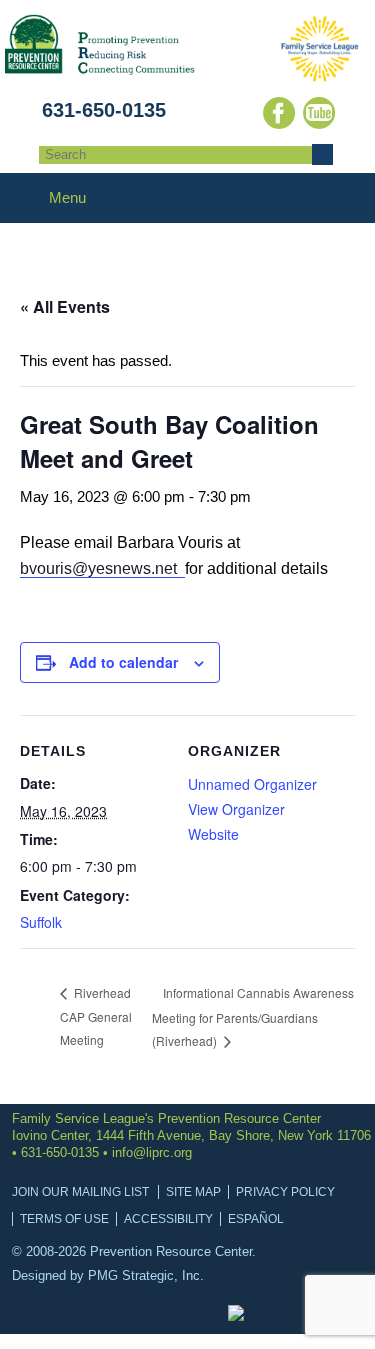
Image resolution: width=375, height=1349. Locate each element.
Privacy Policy (285, 1192)
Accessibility (168, 1219)
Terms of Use (64, 1219)
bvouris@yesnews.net (102, 568)
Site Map (193, 1192)
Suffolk (41, 922)
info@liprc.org (152, 1152)
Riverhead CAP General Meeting (96, 1016)
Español (256, 1219)
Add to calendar (123, 662)
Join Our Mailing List (80, 1192)
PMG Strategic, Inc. (146, 1275)
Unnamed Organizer (252, 784)
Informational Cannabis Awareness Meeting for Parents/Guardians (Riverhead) (253, 1016)
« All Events (65, 306)
